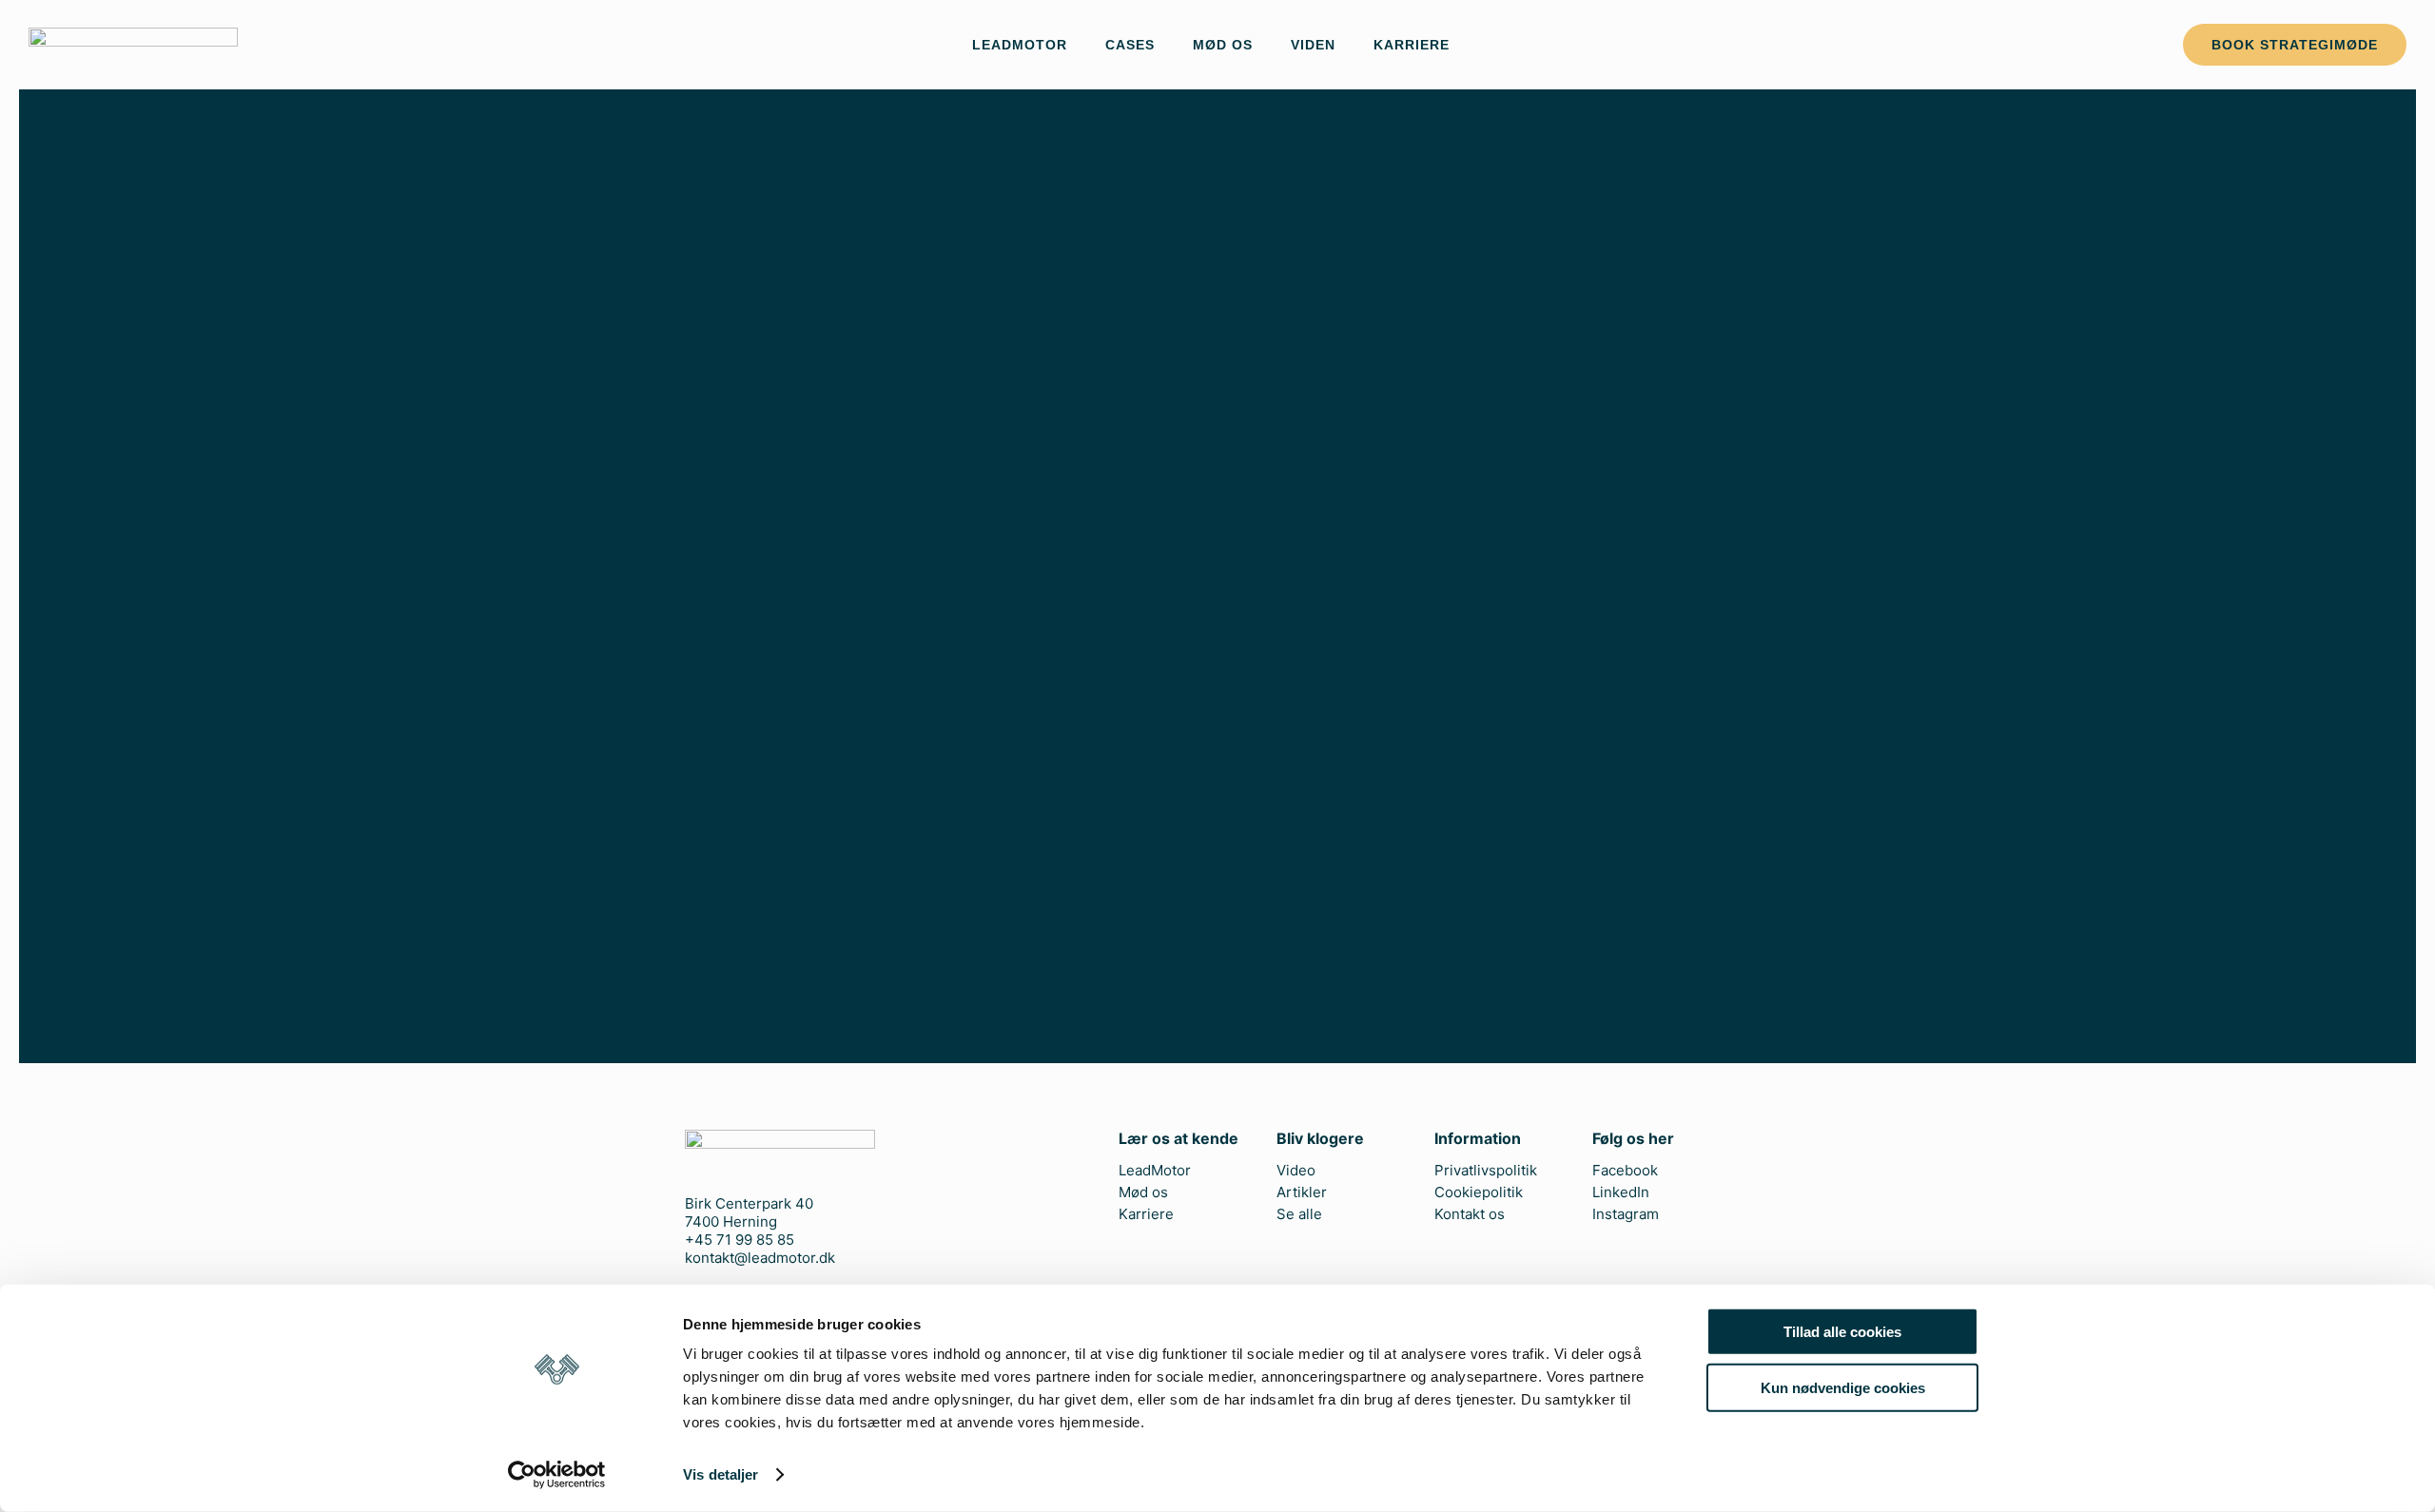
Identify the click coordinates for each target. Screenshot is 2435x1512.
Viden (1313, 45)
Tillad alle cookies (1842, 1332)
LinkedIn (1621, 1192)
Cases (1130, 45)
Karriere (1412, 45)
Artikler (1302, 1192)
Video (1296, 1171)
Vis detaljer (721, 1474)
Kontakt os (1470, 1214)
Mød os (1223, 45)
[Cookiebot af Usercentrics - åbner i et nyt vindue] (557, 1475)
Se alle (1299, 1214)
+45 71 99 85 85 (740, 1240)
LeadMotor (1020, 45)
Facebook (1625, 1171)
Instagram (1626, 1214)
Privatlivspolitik (1486, 1171)
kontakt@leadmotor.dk (760, 1258)
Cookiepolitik (1479, 1192)
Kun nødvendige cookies (1843, 1387)
